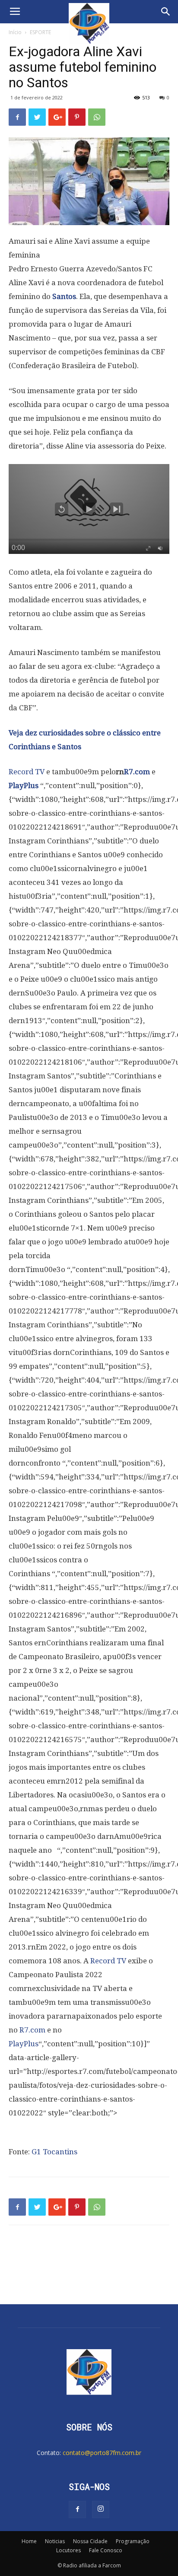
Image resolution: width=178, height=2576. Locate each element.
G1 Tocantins (54, 2152)
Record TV (27, 772)
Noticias (55, 2541)
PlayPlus (24, 786)
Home (29, 2541)
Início (15, 32)
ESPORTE (40, 32)
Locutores (68, 2550)
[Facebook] (77, 2509)
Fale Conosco (106, 2550)
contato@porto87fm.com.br (102, 2453)
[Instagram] (101, 2509)
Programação (133, 2541)
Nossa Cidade (90, 2541)
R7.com (137, 772)
